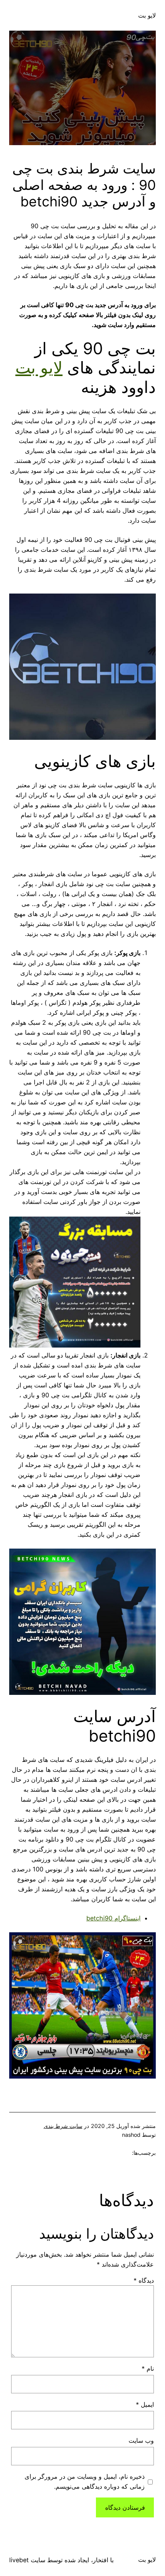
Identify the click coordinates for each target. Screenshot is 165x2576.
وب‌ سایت (141, 2440)
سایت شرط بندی (63, 2126)
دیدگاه (144, 2280)
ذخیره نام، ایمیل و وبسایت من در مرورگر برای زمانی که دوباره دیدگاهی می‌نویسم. (85, 2481)
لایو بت (147, 15)
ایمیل (145, 2404)
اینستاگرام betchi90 (113, 1918)
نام (148, 2368)
